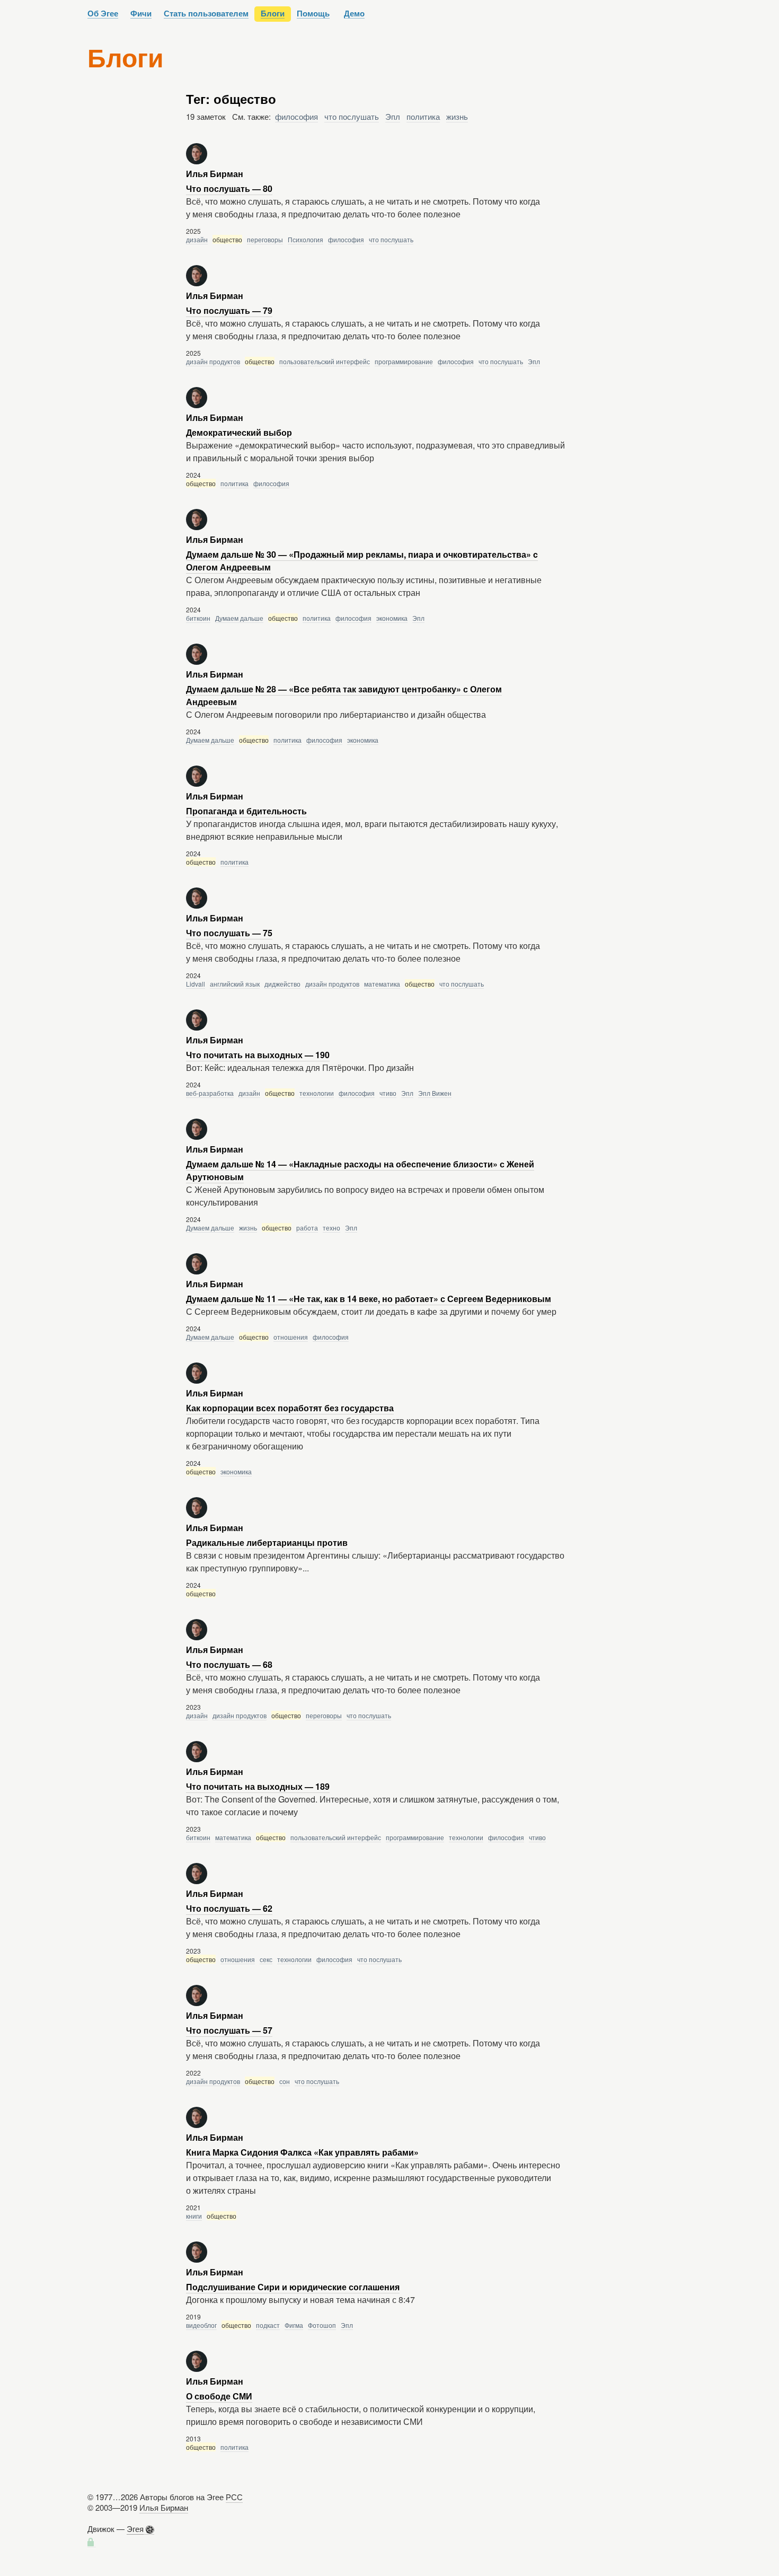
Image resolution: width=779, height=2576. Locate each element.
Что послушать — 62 (229, 1908)
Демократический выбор (239, 432)
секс (266, 1959)
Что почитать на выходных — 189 (258, 1786)
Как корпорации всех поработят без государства (290, 1408)
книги (194, 2216)
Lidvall (196, 984)
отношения (291, 1337)
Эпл (393, 116)
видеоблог (201, 2325)
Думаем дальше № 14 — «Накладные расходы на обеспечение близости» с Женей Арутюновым (360, 1170)
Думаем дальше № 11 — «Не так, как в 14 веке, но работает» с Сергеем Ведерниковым (369, 1299)
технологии (317, 1093)
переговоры (265, 239)
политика (423, 116)
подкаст (268, 2325)
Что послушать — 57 (229, 2030)
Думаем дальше (239, 618)
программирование (404, 361)
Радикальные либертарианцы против (267, 1542)
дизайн (197, 239)
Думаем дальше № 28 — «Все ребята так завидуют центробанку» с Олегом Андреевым (344, 695)
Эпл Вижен (435, 1093)
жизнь (457, 116)
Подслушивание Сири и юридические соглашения (293, 2287)
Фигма (294, 2325)
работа (307, 1228)
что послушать (352, 116)
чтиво (388, 1093)
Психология (306, 239)
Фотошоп (322, 2325)
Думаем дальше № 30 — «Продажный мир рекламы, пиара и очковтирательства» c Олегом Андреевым (362, 561)
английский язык (235, 984)
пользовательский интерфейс (325, 361)
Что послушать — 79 (229, 310)
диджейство (282, 984)
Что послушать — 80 (229, 188)
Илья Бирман (164, 2507)
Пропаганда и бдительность (246, 811)
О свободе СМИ (219, 2396)
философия (296, 116)
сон (285, 2081)
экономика (392, 618)
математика (382, 984)
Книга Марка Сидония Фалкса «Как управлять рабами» (302, 2152)
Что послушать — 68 (229, 1664)
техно (331, 1228)
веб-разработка (210, 1093)
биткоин (198, 618)
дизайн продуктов (213, 361)
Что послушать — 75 (229, 933)
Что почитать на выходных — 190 (258, 1055)
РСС (234, 2497)
